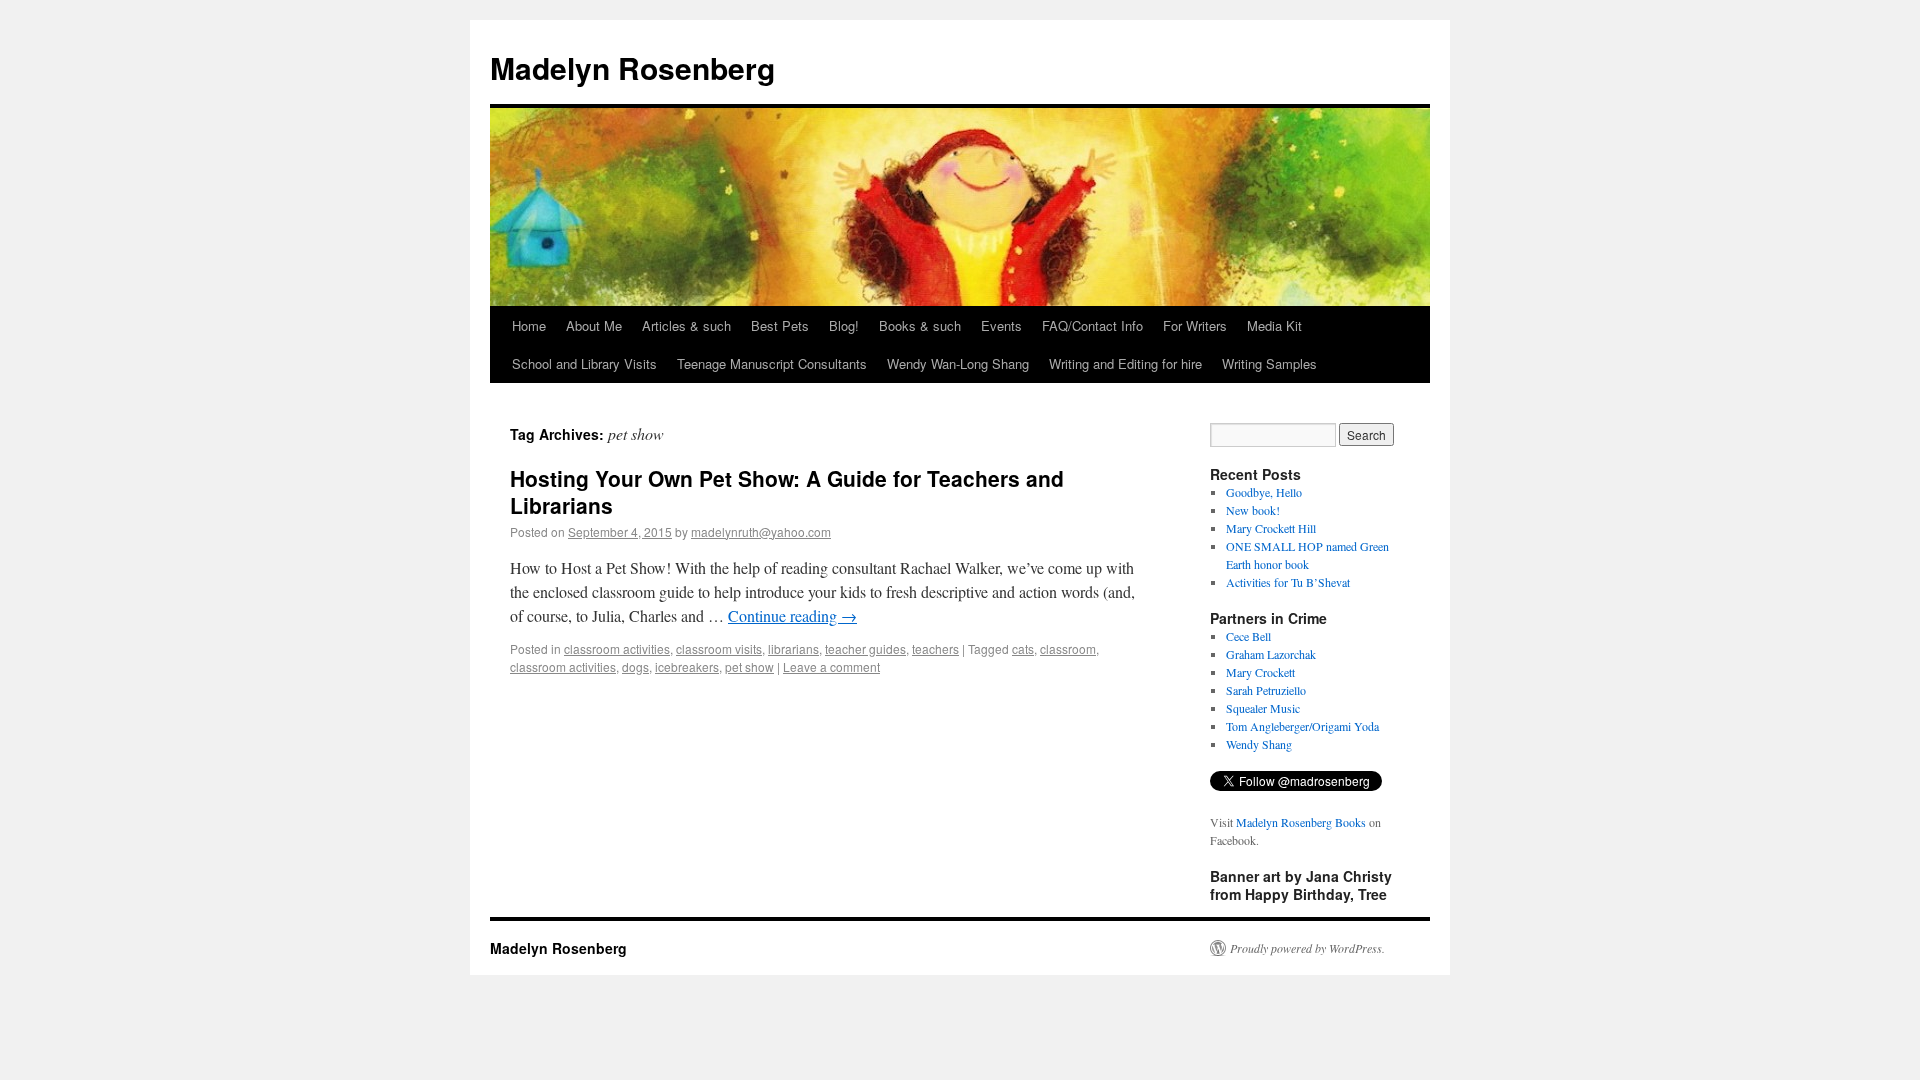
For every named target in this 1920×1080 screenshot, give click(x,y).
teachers (935, 648)
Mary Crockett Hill (1271, 528)
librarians (793, 648)
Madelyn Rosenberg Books (1301, 822)
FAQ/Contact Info (1092, 325)
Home (529, 325)
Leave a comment (831, 666)
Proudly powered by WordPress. (1307, 948)
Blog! (844, 325)
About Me (594, 325)
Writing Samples (1269, 363)
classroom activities (617, 648)
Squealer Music (1263, 708)
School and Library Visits (584, 363)
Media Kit (1274, 325)
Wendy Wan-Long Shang (958, 363)
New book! (1253, 510)
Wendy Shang (1259, 744)
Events (1001, 325)
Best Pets (780, 325)
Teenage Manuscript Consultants (772, 363)
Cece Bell (1248, 636)
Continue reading (792, 615)
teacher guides (865, 648)
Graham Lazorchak (1271, 654)
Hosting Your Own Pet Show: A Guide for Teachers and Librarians (787, 491)
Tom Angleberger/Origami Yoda (1302, 726)
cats (1023, 648)
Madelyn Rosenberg (632, 67)
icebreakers (687, 666)
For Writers (1195, 325)
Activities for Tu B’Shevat (1288, 582)
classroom (1068, 648)
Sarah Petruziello (1266, 690)
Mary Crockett (1260, 672)
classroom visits (719, 648)
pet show (749, 666)
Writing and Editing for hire (1125, 363)
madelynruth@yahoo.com (761, 531)
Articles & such (686, 325)
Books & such (920, 325)
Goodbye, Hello (1264, 492)
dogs (635, 666)
